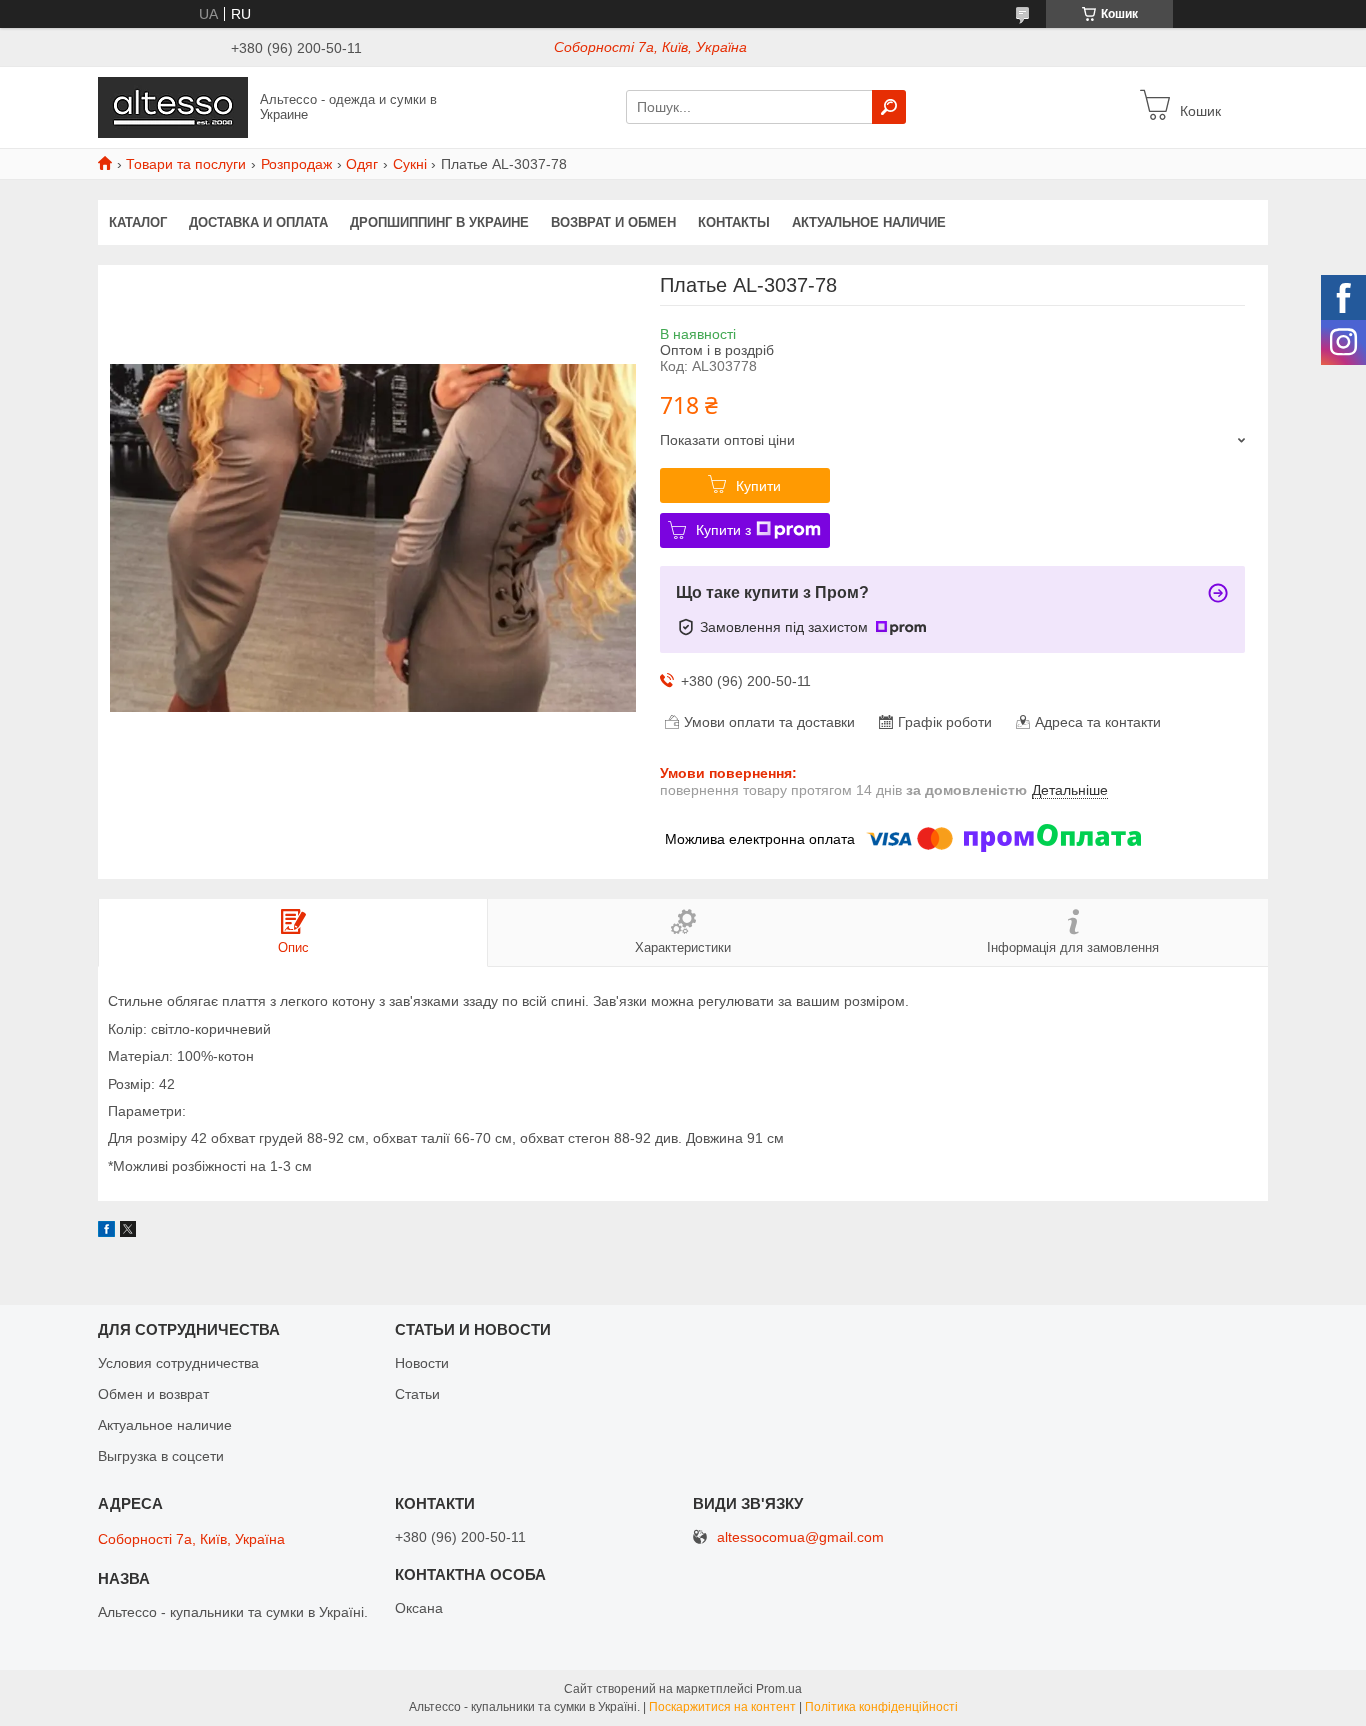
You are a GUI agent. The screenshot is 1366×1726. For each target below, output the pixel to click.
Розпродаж (296, 164)
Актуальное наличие (869, 222)
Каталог (138, 222)
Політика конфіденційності (881, 1707)
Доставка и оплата (258, 222)
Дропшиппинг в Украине (439, 222)
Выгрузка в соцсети (161, 1456)
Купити (758, 486)
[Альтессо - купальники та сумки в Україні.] (173, 106)
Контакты (734, 222)
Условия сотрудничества (178, 1363)
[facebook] (106, 1232)
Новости (422, 1363)
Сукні (410, 164)
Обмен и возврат (153, 1394)
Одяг (362, 164)
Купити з (723, 530)
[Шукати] (889, 107)
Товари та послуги (186, 164)
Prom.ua (779, 1689)
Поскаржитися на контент (722, 1707)
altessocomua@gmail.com (800, 1537)
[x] (128, 1232)
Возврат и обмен (613, 222)
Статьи (417, 1394)
